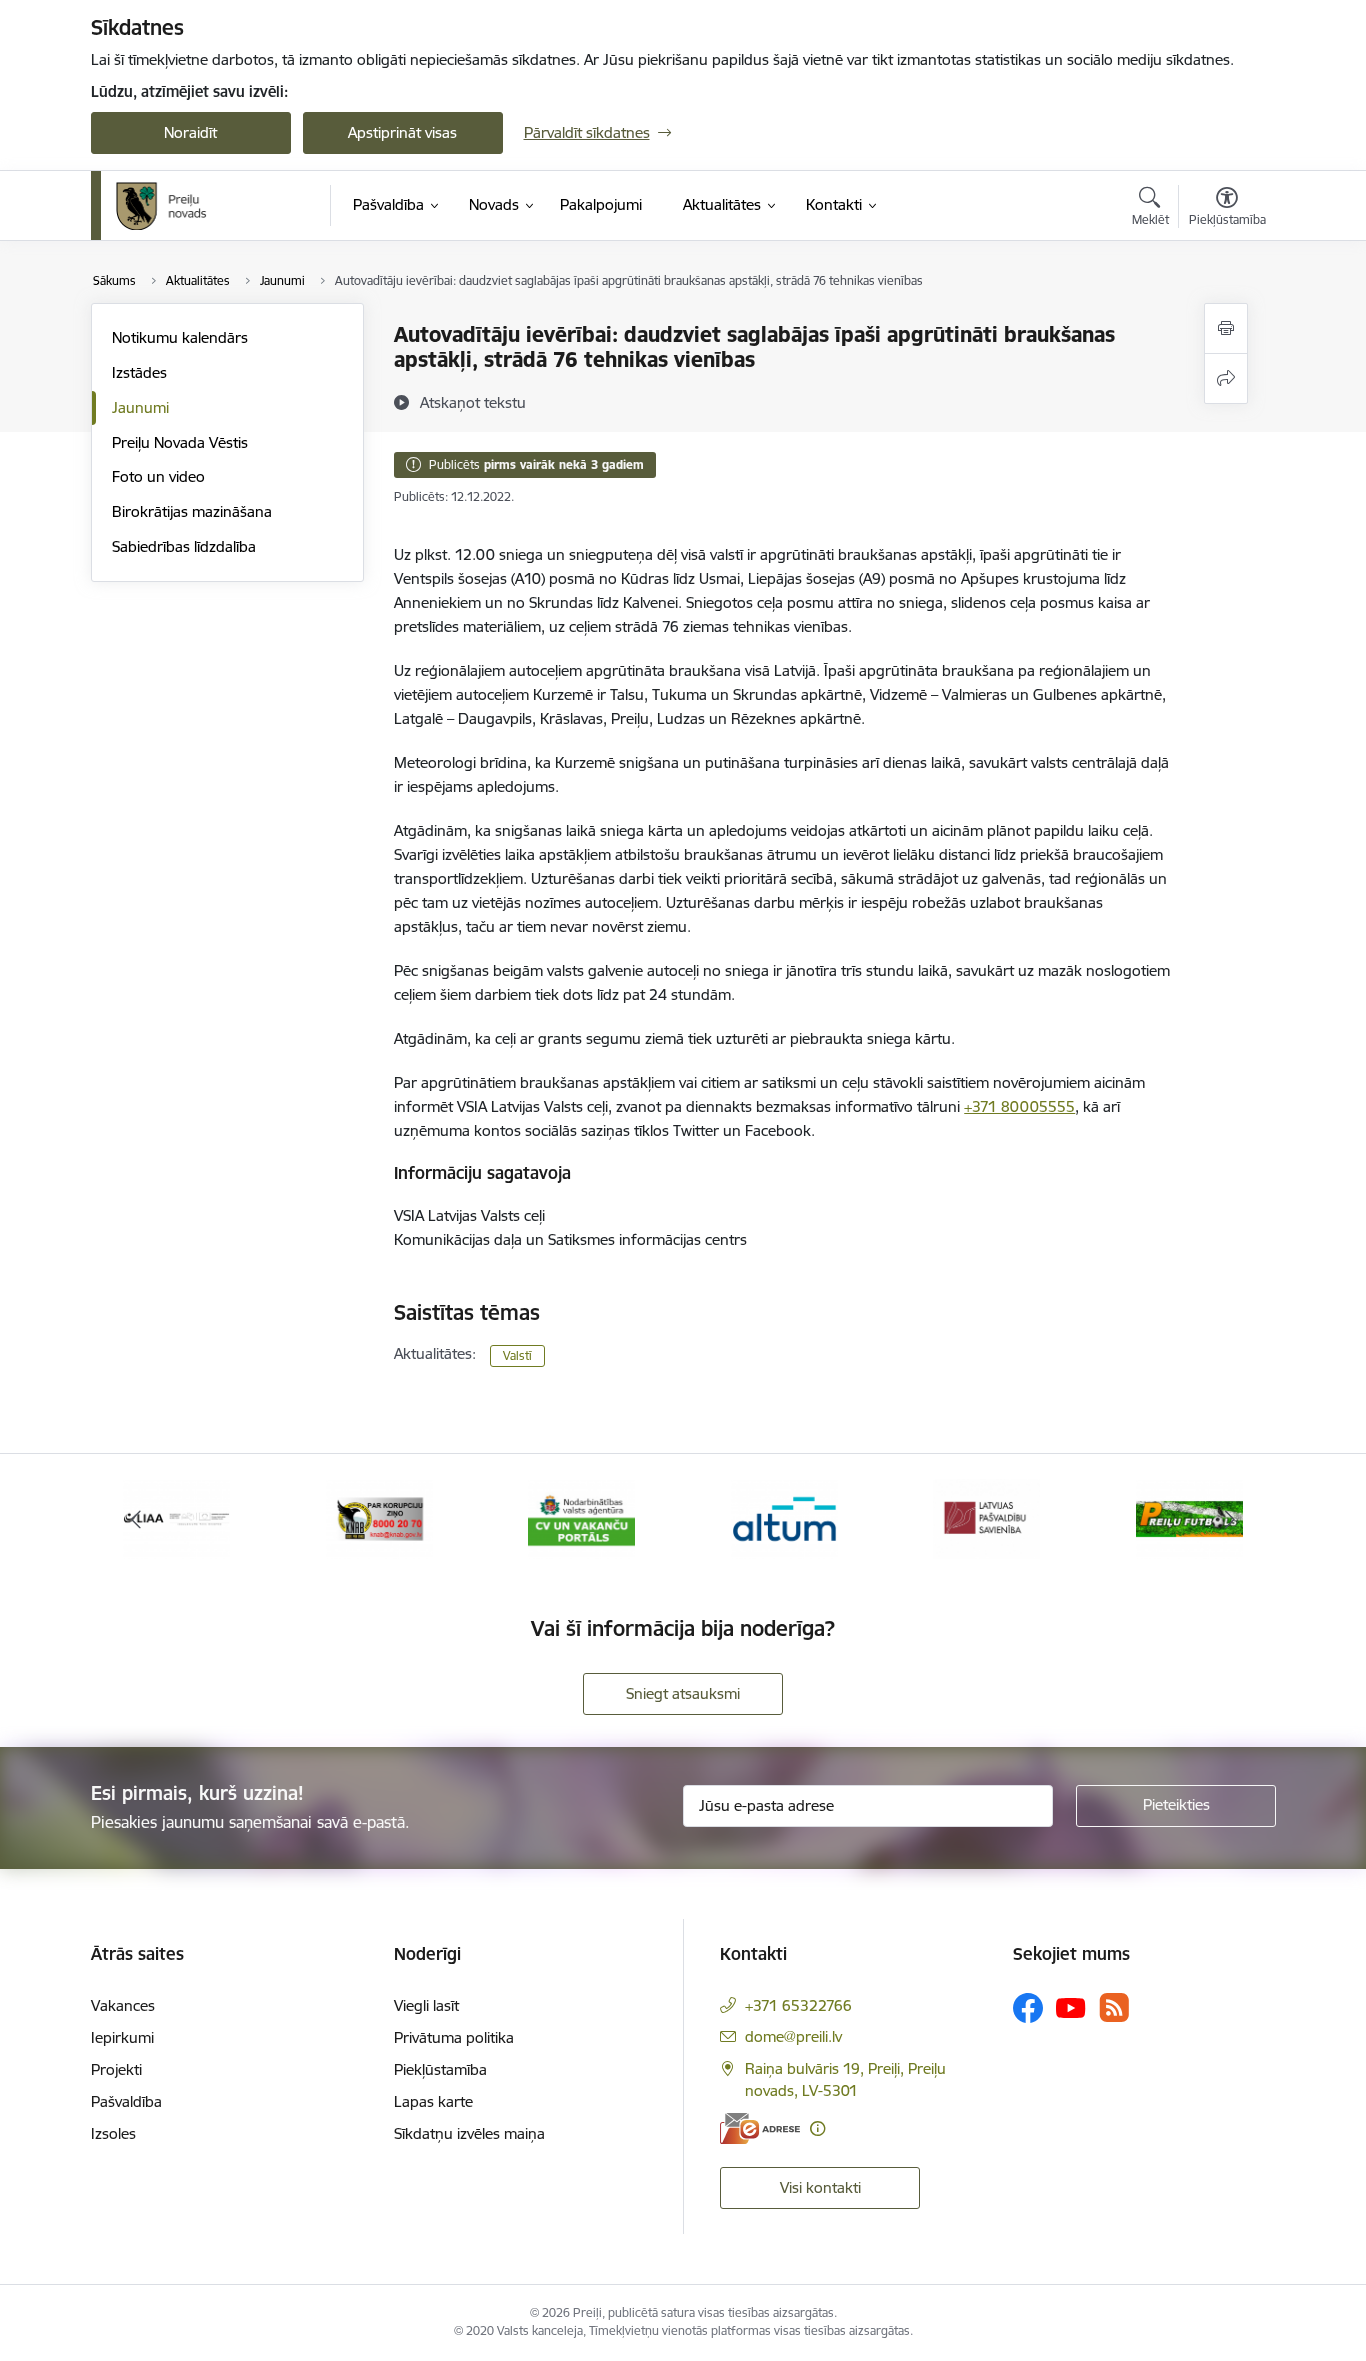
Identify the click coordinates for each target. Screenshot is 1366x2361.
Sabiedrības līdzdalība (184, 546)
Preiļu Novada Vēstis (180, 442)
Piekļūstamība (440, 2069)
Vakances (123, 2005)
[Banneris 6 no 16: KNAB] (379, 1517)
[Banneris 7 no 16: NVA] (581, 1517)
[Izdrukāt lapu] (1226, 328)
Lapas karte (433, 2101)
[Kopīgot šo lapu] (1226, 378)
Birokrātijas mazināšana (192, 511)
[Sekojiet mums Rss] (1114, 2007)
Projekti (116, 2069)
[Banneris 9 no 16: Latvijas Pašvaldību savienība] (986, 1517)
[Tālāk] (1230, 1519)
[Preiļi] (162, 206)
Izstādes (139, 372)
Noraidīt (190, 132)
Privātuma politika (454, 2037)
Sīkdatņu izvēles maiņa (469, 2133)
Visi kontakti (820, 2187)
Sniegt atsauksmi (683, 1693)
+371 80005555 (1019, 1106)
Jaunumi (140, 407)
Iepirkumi (122, 2037)
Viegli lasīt (426, 2005)
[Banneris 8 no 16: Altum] (784, 1517)
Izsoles (113, 2133)
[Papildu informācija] (817, 2128)
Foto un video (158, 476)
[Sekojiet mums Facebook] (1028, 2008)
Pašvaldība (126, 2101)
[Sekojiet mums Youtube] (1071, 2007)
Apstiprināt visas (402, 132)
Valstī (517, 1355)
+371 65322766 (798, 2005)
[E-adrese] (760, 2128)
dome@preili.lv (793, 2036)
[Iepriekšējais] (137, 1519)
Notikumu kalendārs (180, 337)
